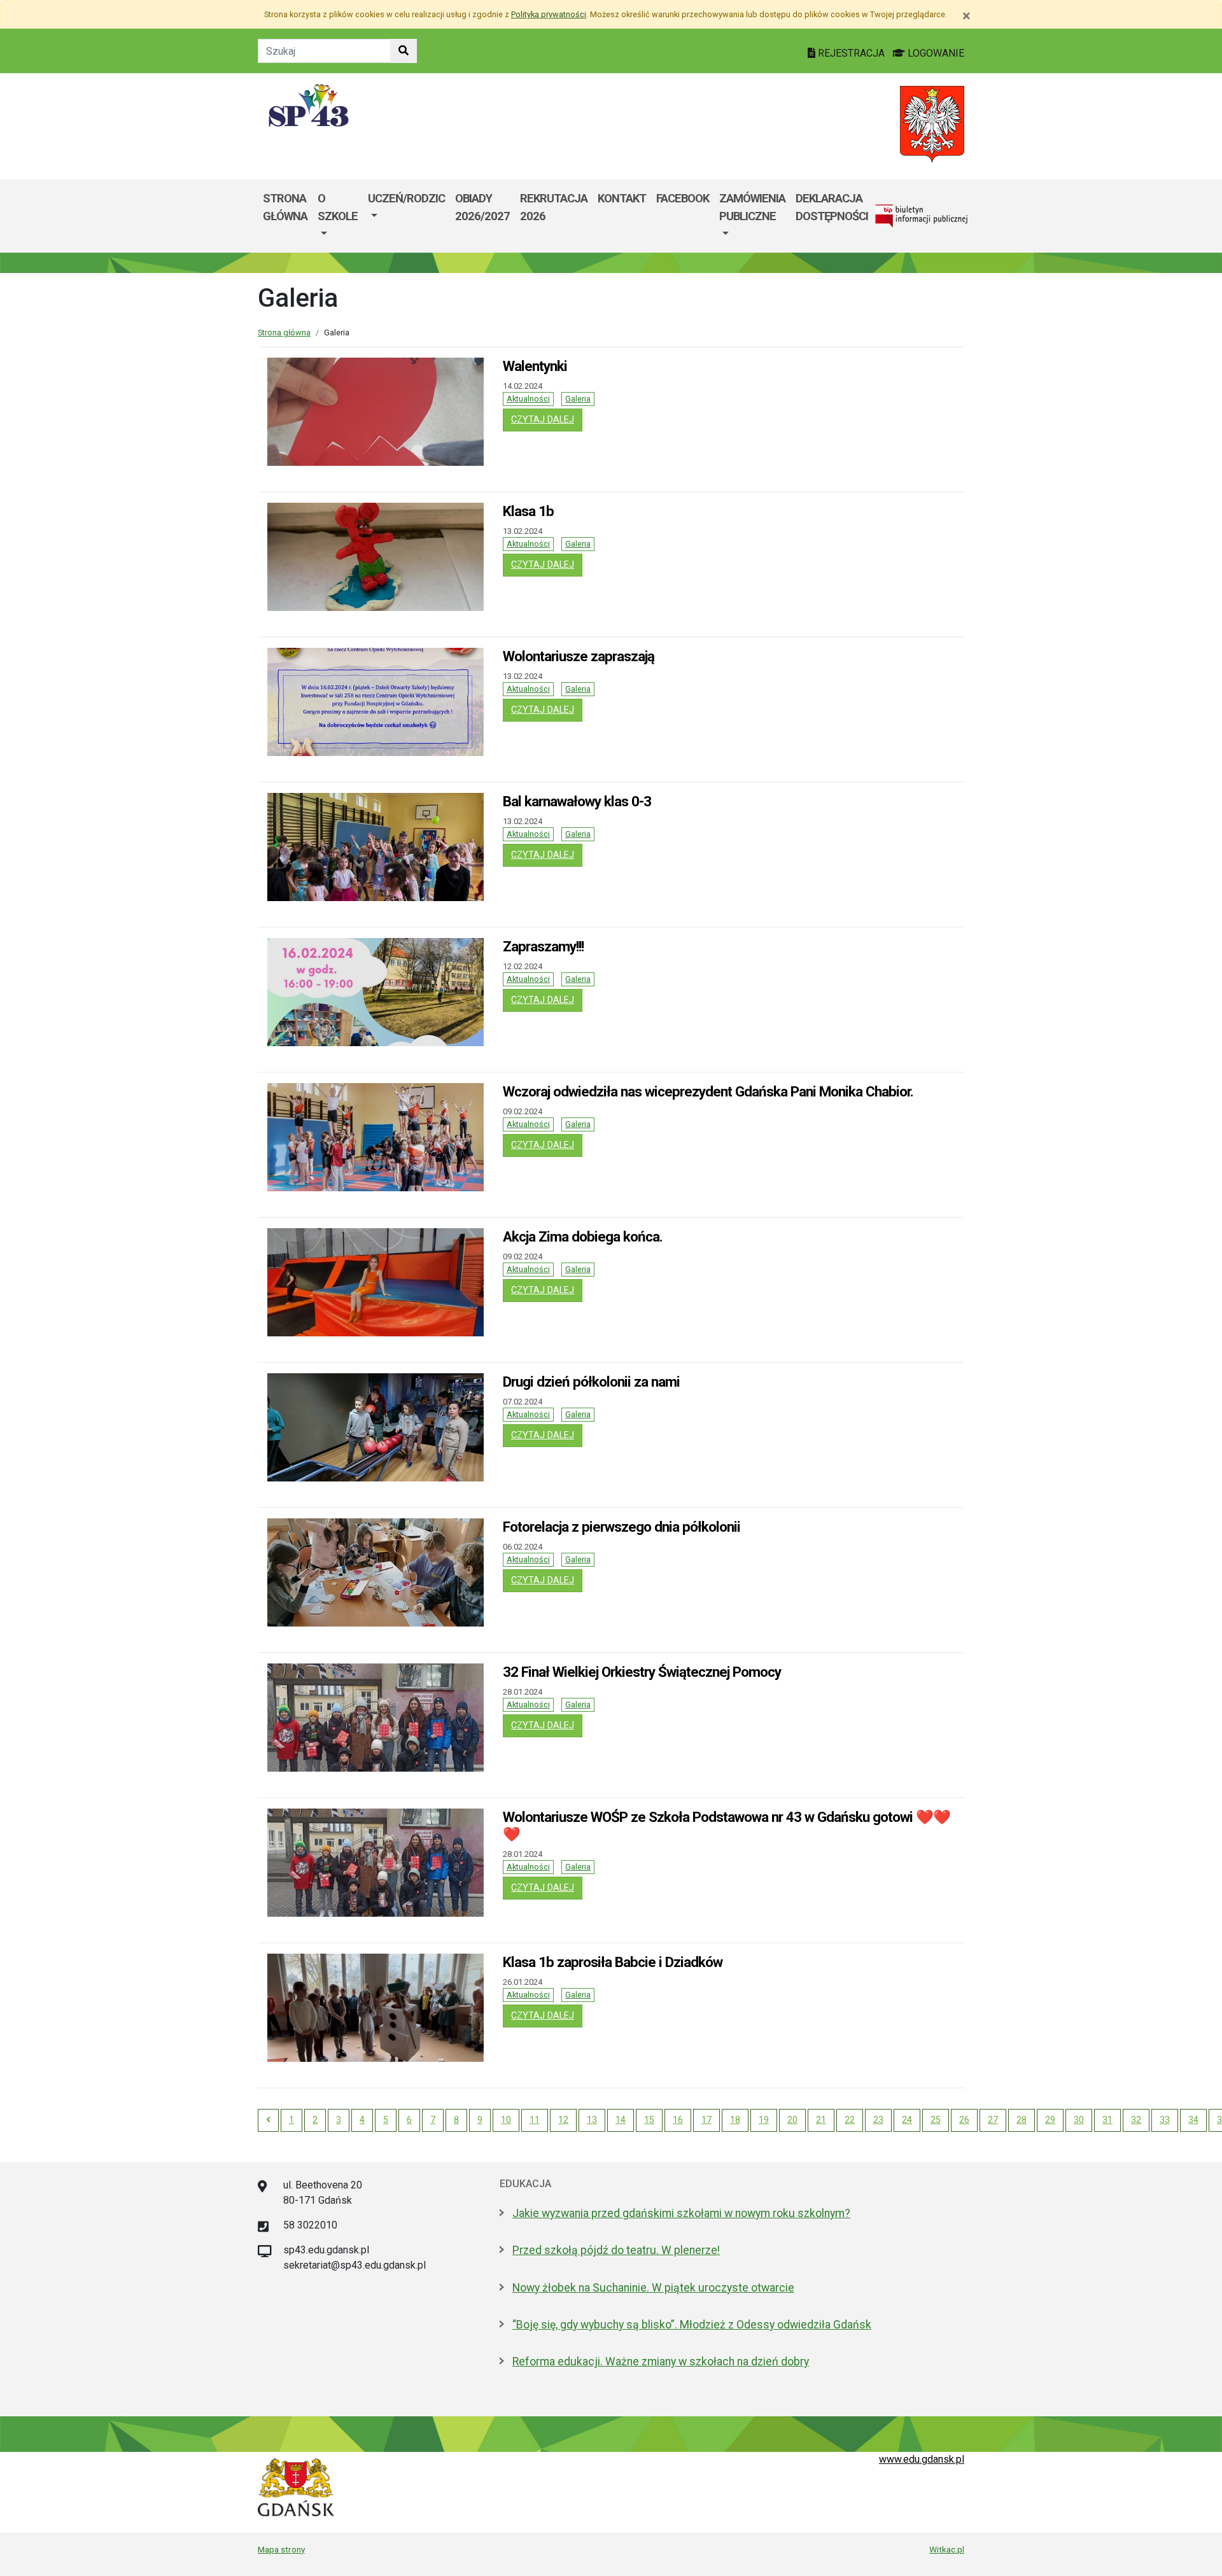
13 (592, 2120)
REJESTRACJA (851, 53)
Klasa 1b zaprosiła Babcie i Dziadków (613, 1962)
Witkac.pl (947, 2549)
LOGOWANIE (935, 53)
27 (993, 2120)
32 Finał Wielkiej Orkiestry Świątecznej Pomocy (642, 1672)
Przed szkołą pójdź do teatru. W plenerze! (616, 2250)
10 (506, 2120)
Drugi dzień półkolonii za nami (591, 1382)
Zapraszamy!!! (543, 946)
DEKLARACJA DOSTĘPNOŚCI (832, 207)
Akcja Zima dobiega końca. (583, 1236)
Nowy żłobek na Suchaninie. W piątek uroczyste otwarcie (653, 2288)
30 (1079, 2120)
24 (907, 2120)
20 (792, 2120)
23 (878, 2120)
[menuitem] (338, 216)
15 (649, 2120)
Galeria (578, 399)
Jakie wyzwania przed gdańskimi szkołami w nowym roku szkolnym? (681, 2213)
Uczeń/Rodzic (406, 198)
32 (1136, 2120)
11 (535, 2120)
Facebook (683, 198)
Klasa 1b (528, 511)
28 (1022, 2120)
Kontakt (622, 198)
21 (821, 2120)
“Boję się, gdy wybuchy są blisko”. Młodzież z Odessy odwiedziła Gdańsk (692, 2325)
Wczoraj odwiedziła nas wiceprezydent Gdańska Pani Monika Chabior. (708, 1091)
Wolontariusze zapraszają (579, 656)
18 (735, 2120)
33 (1165, 2120)
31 (1107, 2120)
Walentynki (535, 366)
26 (964, 2120)
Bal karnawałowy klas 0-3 (577, 801)
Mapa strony (281, 2549)
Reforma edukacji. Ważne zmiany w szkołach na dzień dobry (661, 2362)
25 (936, 2120)
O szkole (338, 207)
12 (563, 2120)
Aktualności (528, 399)
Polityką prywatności (549, 14)
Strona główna (285, 207)
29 (1050, 2120)
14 (621, 2120)
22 (850, 2120)
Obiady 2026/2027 (482, 207)
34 (1193, 2120)
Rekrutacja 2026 (554, 207)
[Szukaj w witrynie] (404, 51)
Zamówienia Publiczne (752, 207)
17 (706, 2120)
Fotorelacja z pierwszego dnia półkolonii (622, 1527)
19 (764, 2120)
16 (678, 2120)
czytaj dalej (547, 419)
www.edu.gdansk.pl (922, 2459)
